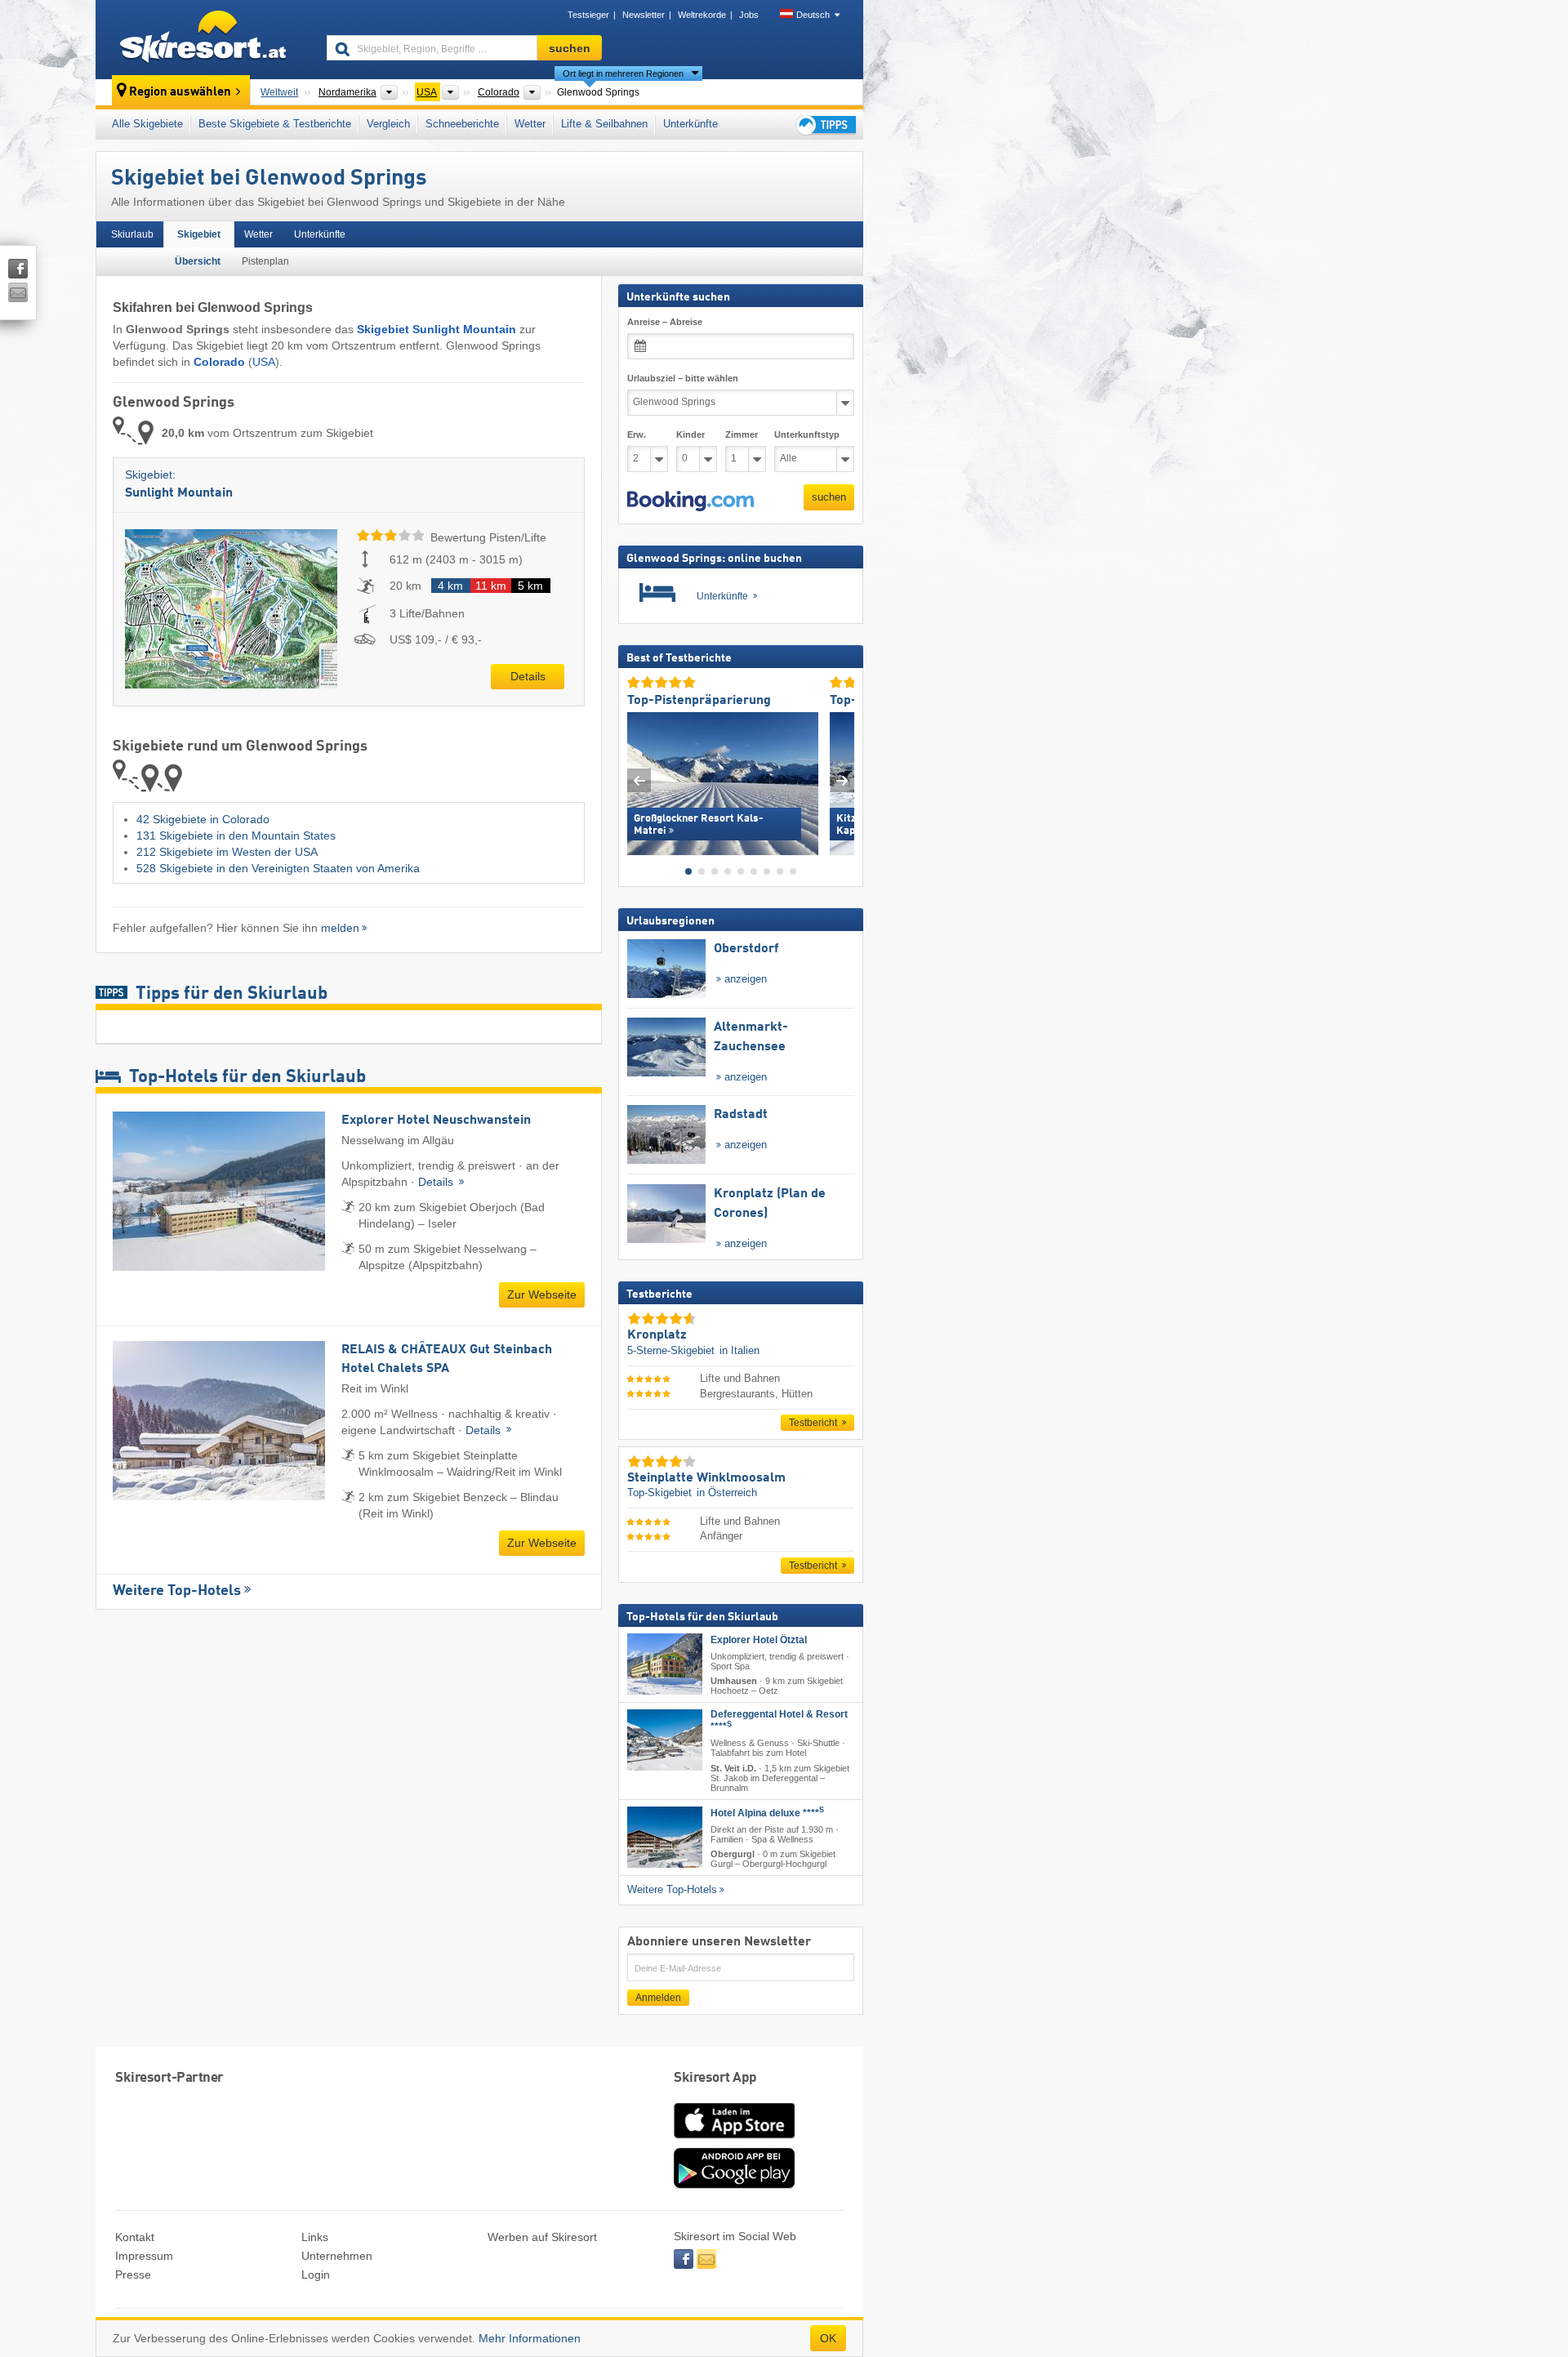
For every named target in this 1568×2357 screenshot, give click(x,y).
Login (316, 2275)
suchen (829, 497)
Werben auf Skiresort (542, 2237)
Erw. (637, 434)
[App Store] (734, 2140)
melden (340, 928)
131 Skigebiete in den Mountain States (236, 835)
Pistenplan (265, 261)
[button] (690, 501)
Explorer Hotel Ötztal (759, 1640)
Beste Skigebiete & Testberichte (275, 124)
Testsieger (588, 15)
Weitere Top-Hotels (177, 1591)
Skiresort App (715, 2078)
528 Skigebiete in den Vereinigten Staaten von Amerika (278, 868)
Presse (133, 2275)
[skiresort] (204, 39)
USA (264, 362)
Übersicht (198, 261)
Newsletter (644, 15)
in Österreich (727, 1493)
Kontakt (135, 2237)
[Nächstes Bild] (842, 780)
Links (315, 2237)
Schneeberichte (462, 124)
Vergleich (388, 124)
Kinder (690, 434)
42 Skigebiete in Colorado (203, 819)
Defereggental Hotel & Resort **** (779, 1720)
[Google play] (734, 2185)
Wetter (530, 124)
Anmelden (658, 1998)
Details (528, 676)
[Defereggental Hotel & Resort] (665, 1740)
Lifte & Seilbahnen (604, 124)
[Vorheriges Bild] (639, 780)
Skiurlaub (132, 234)
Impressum (144, 2256)
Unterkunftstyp (807, 434)
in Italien (739, 1350)
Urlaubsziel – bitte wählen (683, 378)
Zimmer (742, 434)
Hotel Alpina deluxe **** (767, 1812)
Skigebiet (199, 234)
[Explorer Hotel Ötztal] (665, 1664)
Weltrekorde (702, 15)
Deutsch (813, 15)
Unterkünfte (690, 124)
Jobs (749, 15)
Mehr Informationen (530, 2338)
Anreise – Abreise (665, 322)
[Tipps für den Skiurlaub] (825, 125)
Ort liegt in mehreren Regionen (623, 74)
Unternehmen (337, 2256)
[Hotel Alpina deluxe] (665, 1836)
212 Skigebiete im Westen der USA (227, 852)
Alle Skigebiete (147, 124)
